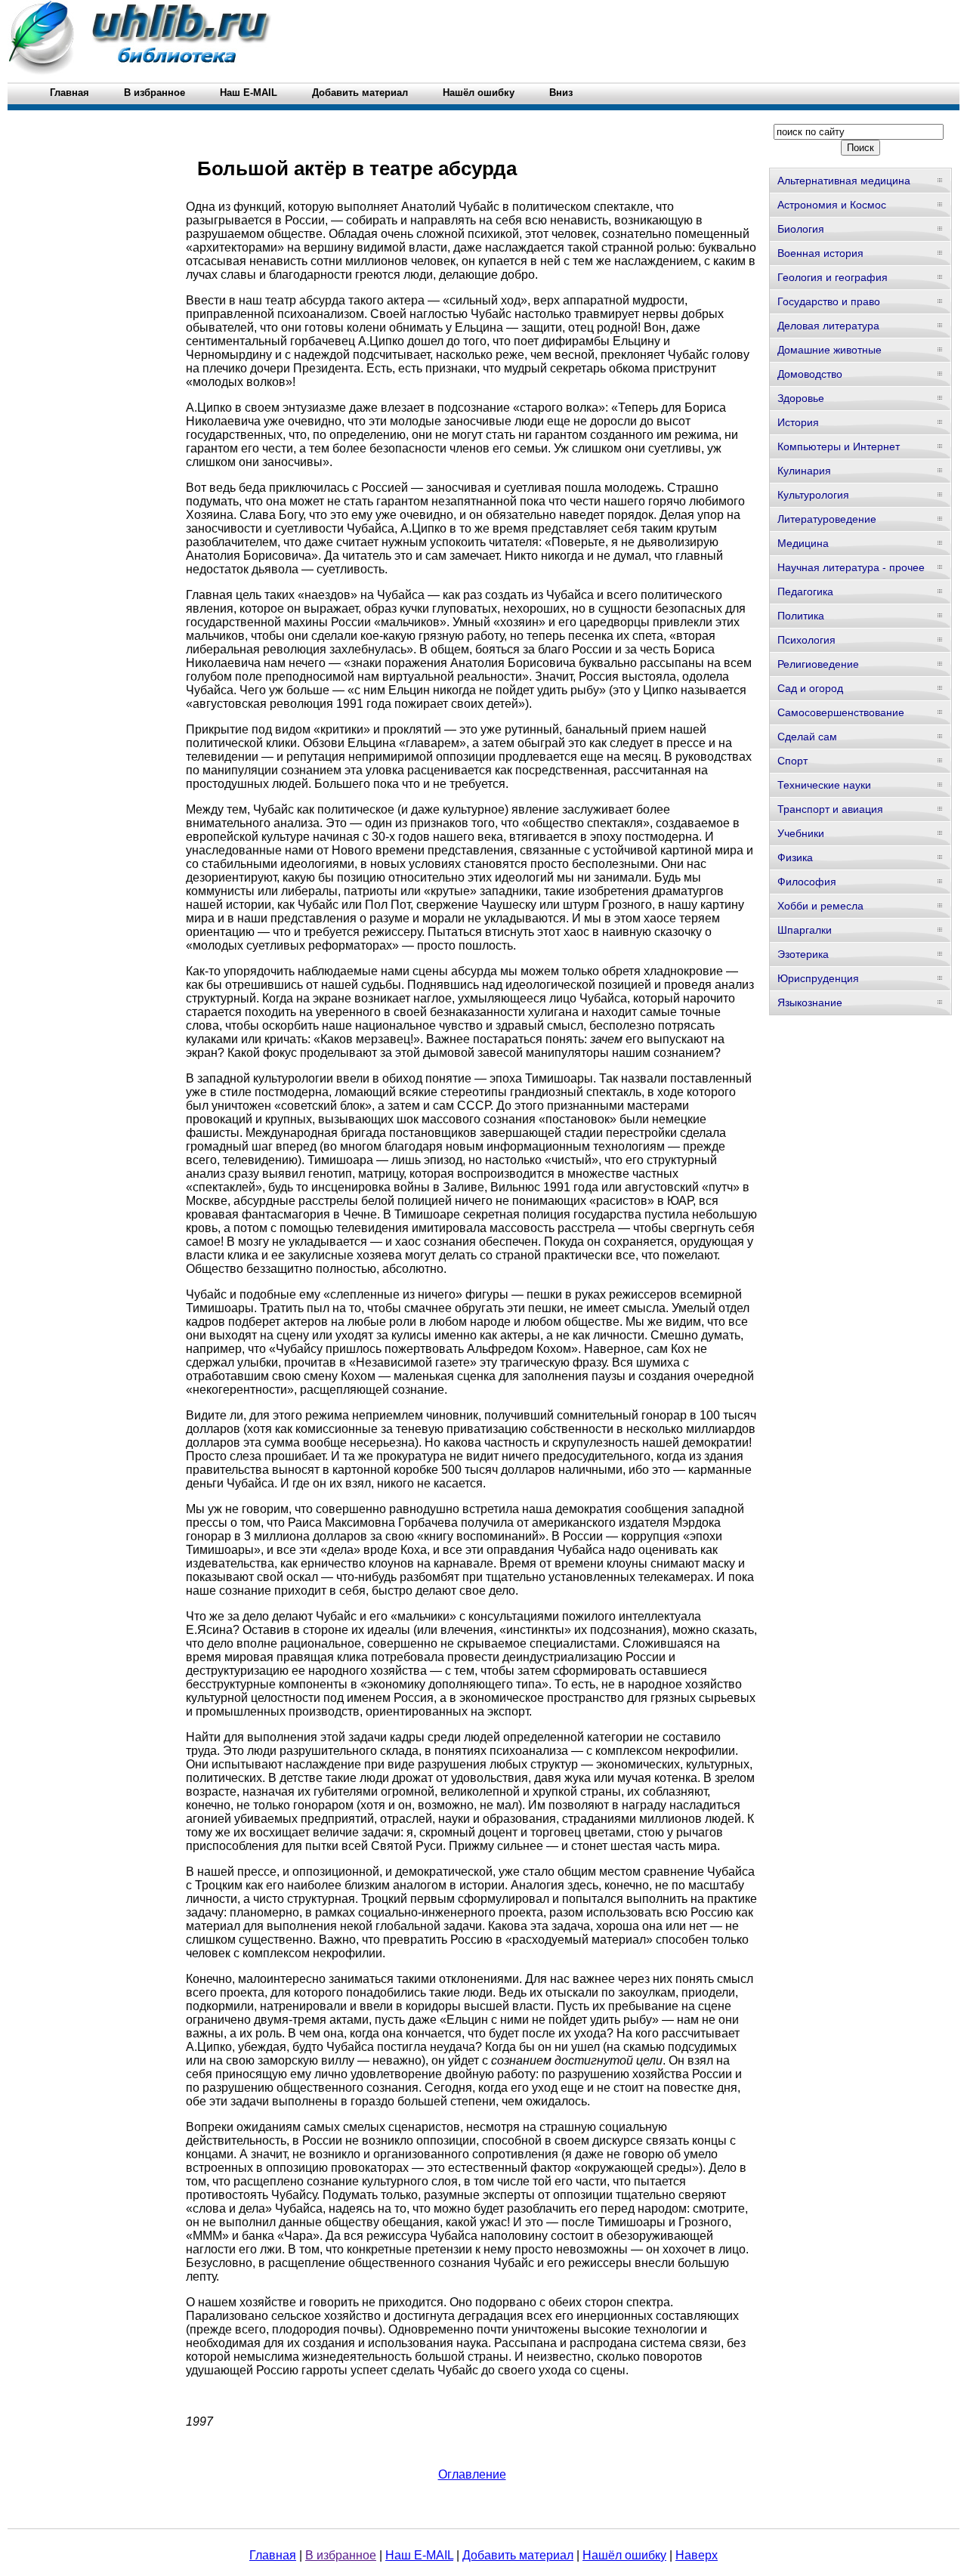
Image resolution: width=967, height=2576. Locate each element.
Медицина (803, 543)
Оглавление (472, 2474)
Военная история (820, 253)
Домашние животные (830, 350)
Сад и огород (810, 688)
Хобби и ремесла (820, 906)
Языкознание (810, 1002)
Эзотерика (803, 954)
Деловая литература (828, 326)
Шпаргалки (805, 930)
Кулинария (804, 471)
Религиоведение (818, 664)
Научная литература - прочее (851, 567)
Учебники (801, 833)
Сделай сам (807, 737)
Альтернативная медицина (844, 181)
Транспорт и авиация (830, 809)
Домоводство (810, 374)
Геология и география (833, 277)
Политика (801, 616)
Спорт (792, 761)
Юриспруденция (818, 978)
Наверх (697, 2555)
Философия (807, 882)
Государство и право (829, 301)
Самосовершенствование (841, 712)
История (798, 422)
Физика (795, 857)
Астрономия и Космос (832, 205)
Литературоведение (827, 519)
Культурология (813, 495)
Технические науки (824, 785)
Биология (801, 229)
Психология (806, 640)
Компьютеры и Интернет (839, 446)
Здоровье (801, 398)
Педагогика (805, 591)
